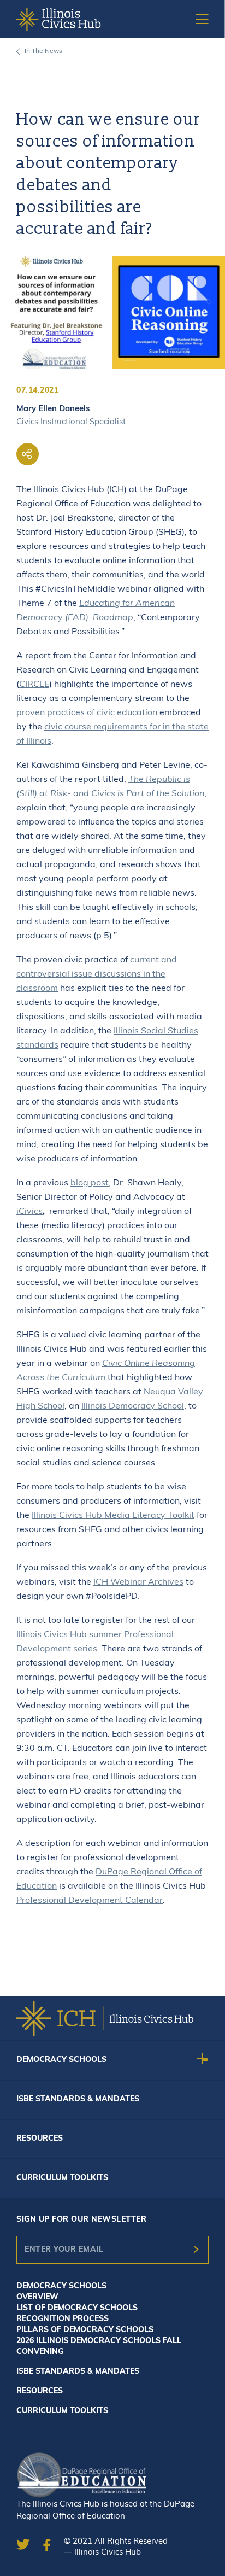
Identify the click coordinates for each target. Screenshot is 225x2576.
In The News (43, 51)
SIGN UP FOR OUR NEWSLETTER (81, 2220)
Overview (37, 2297)
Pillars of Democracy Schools (85, 2330)
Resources (40, 2139)
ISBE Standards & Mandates (78, 2099)
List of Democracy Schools (77, 2308)
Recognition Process (63, 2319)
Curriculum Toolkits (62, 2178)
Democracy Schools (61, 2060)
